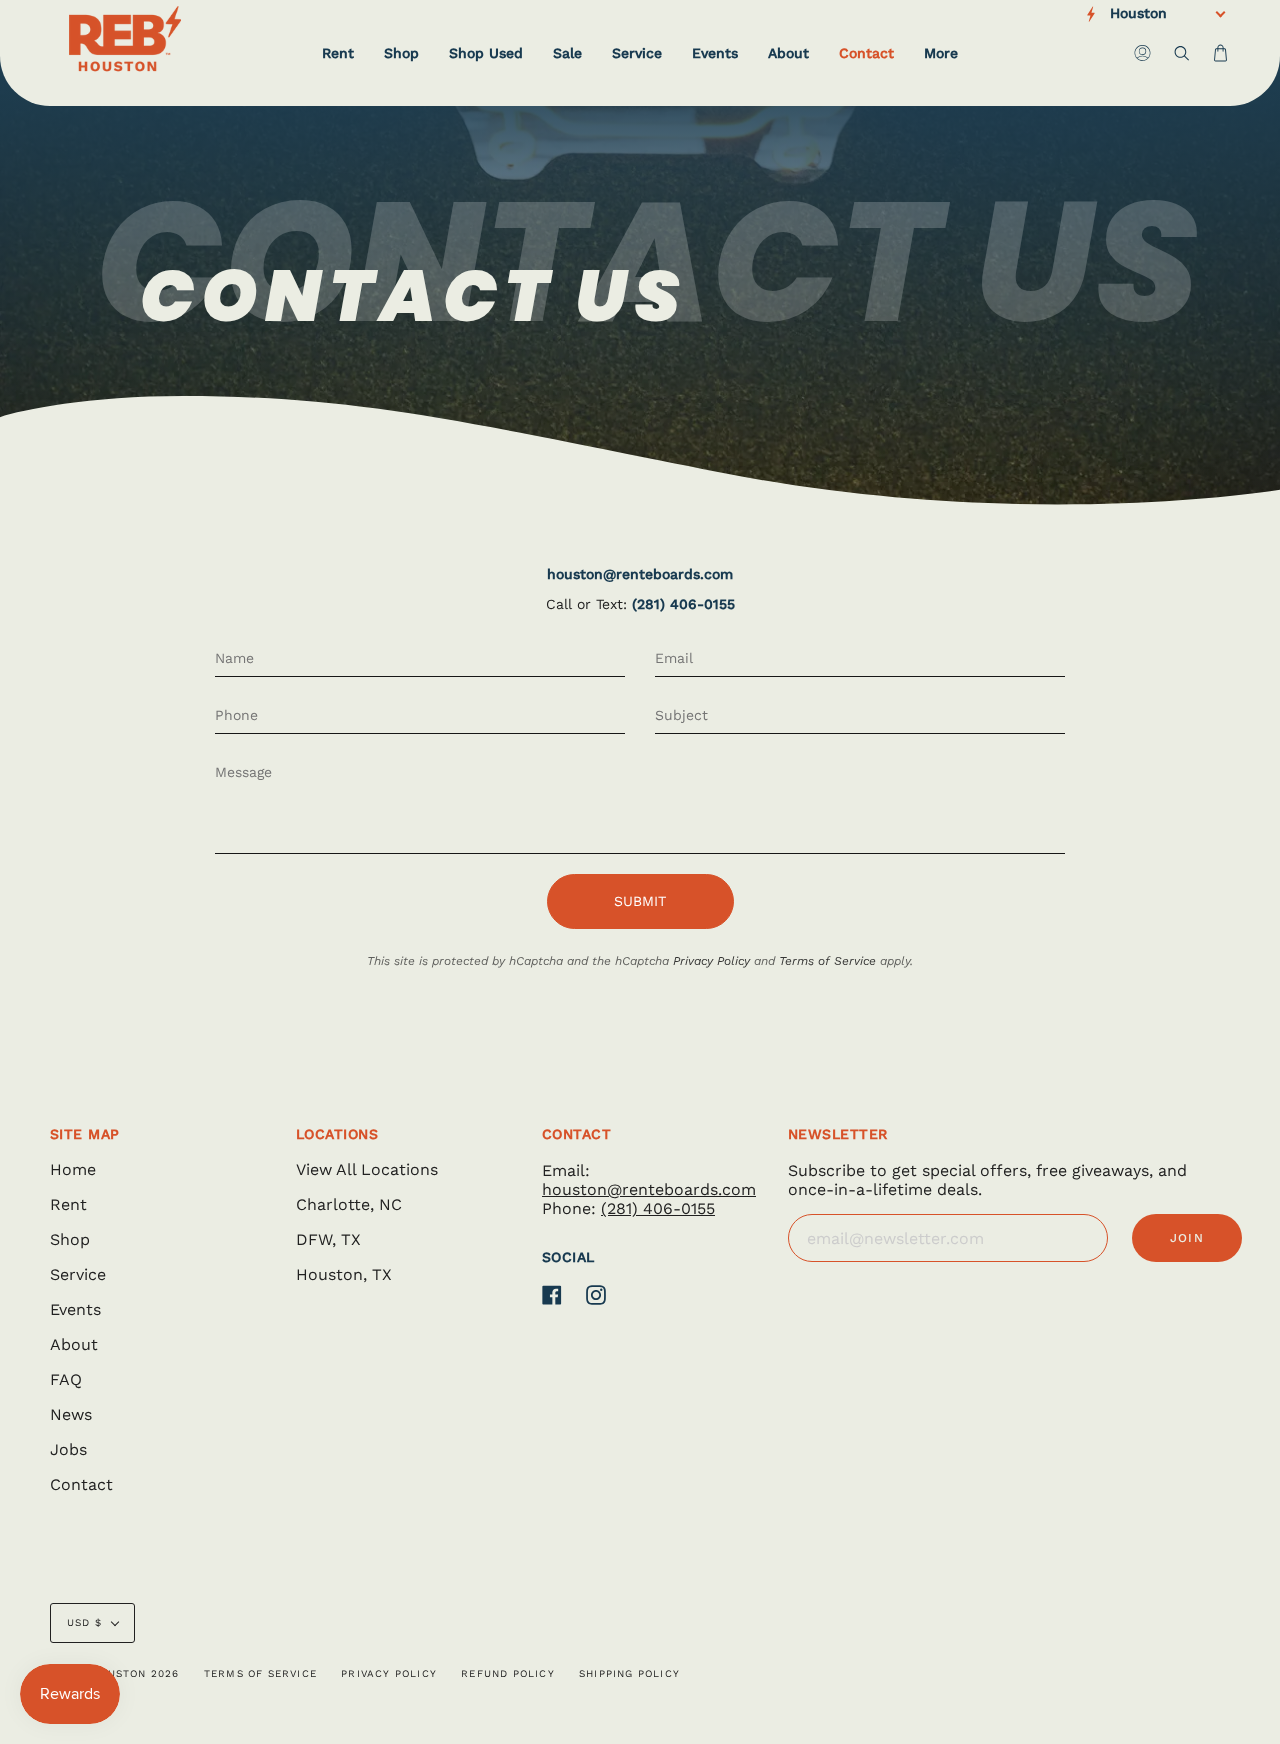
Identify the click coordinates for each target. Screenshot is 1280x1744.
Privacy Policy (711, 961)
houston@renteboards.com (640, 574)
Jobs (68, 1449)
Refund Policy (508, 1673)
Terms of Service (827, 961)
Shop (70, 1239)
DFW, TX (328, 1239)
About (74, 1344)
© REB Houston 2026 (115, 1673)
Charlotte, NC (349, 1204)
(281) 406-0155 (683, 604)
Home (73, 1169)
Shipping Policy (629, 1673)
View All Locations (367, 1169)
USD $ (84, 1622)
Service (78, 1274)
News (71, 1414)
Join (1187, 1238)
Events (75, 1309)
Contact (81, 1484)
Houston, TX (344, 1274)
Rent (68, 1204)
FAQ (66, 1379)
